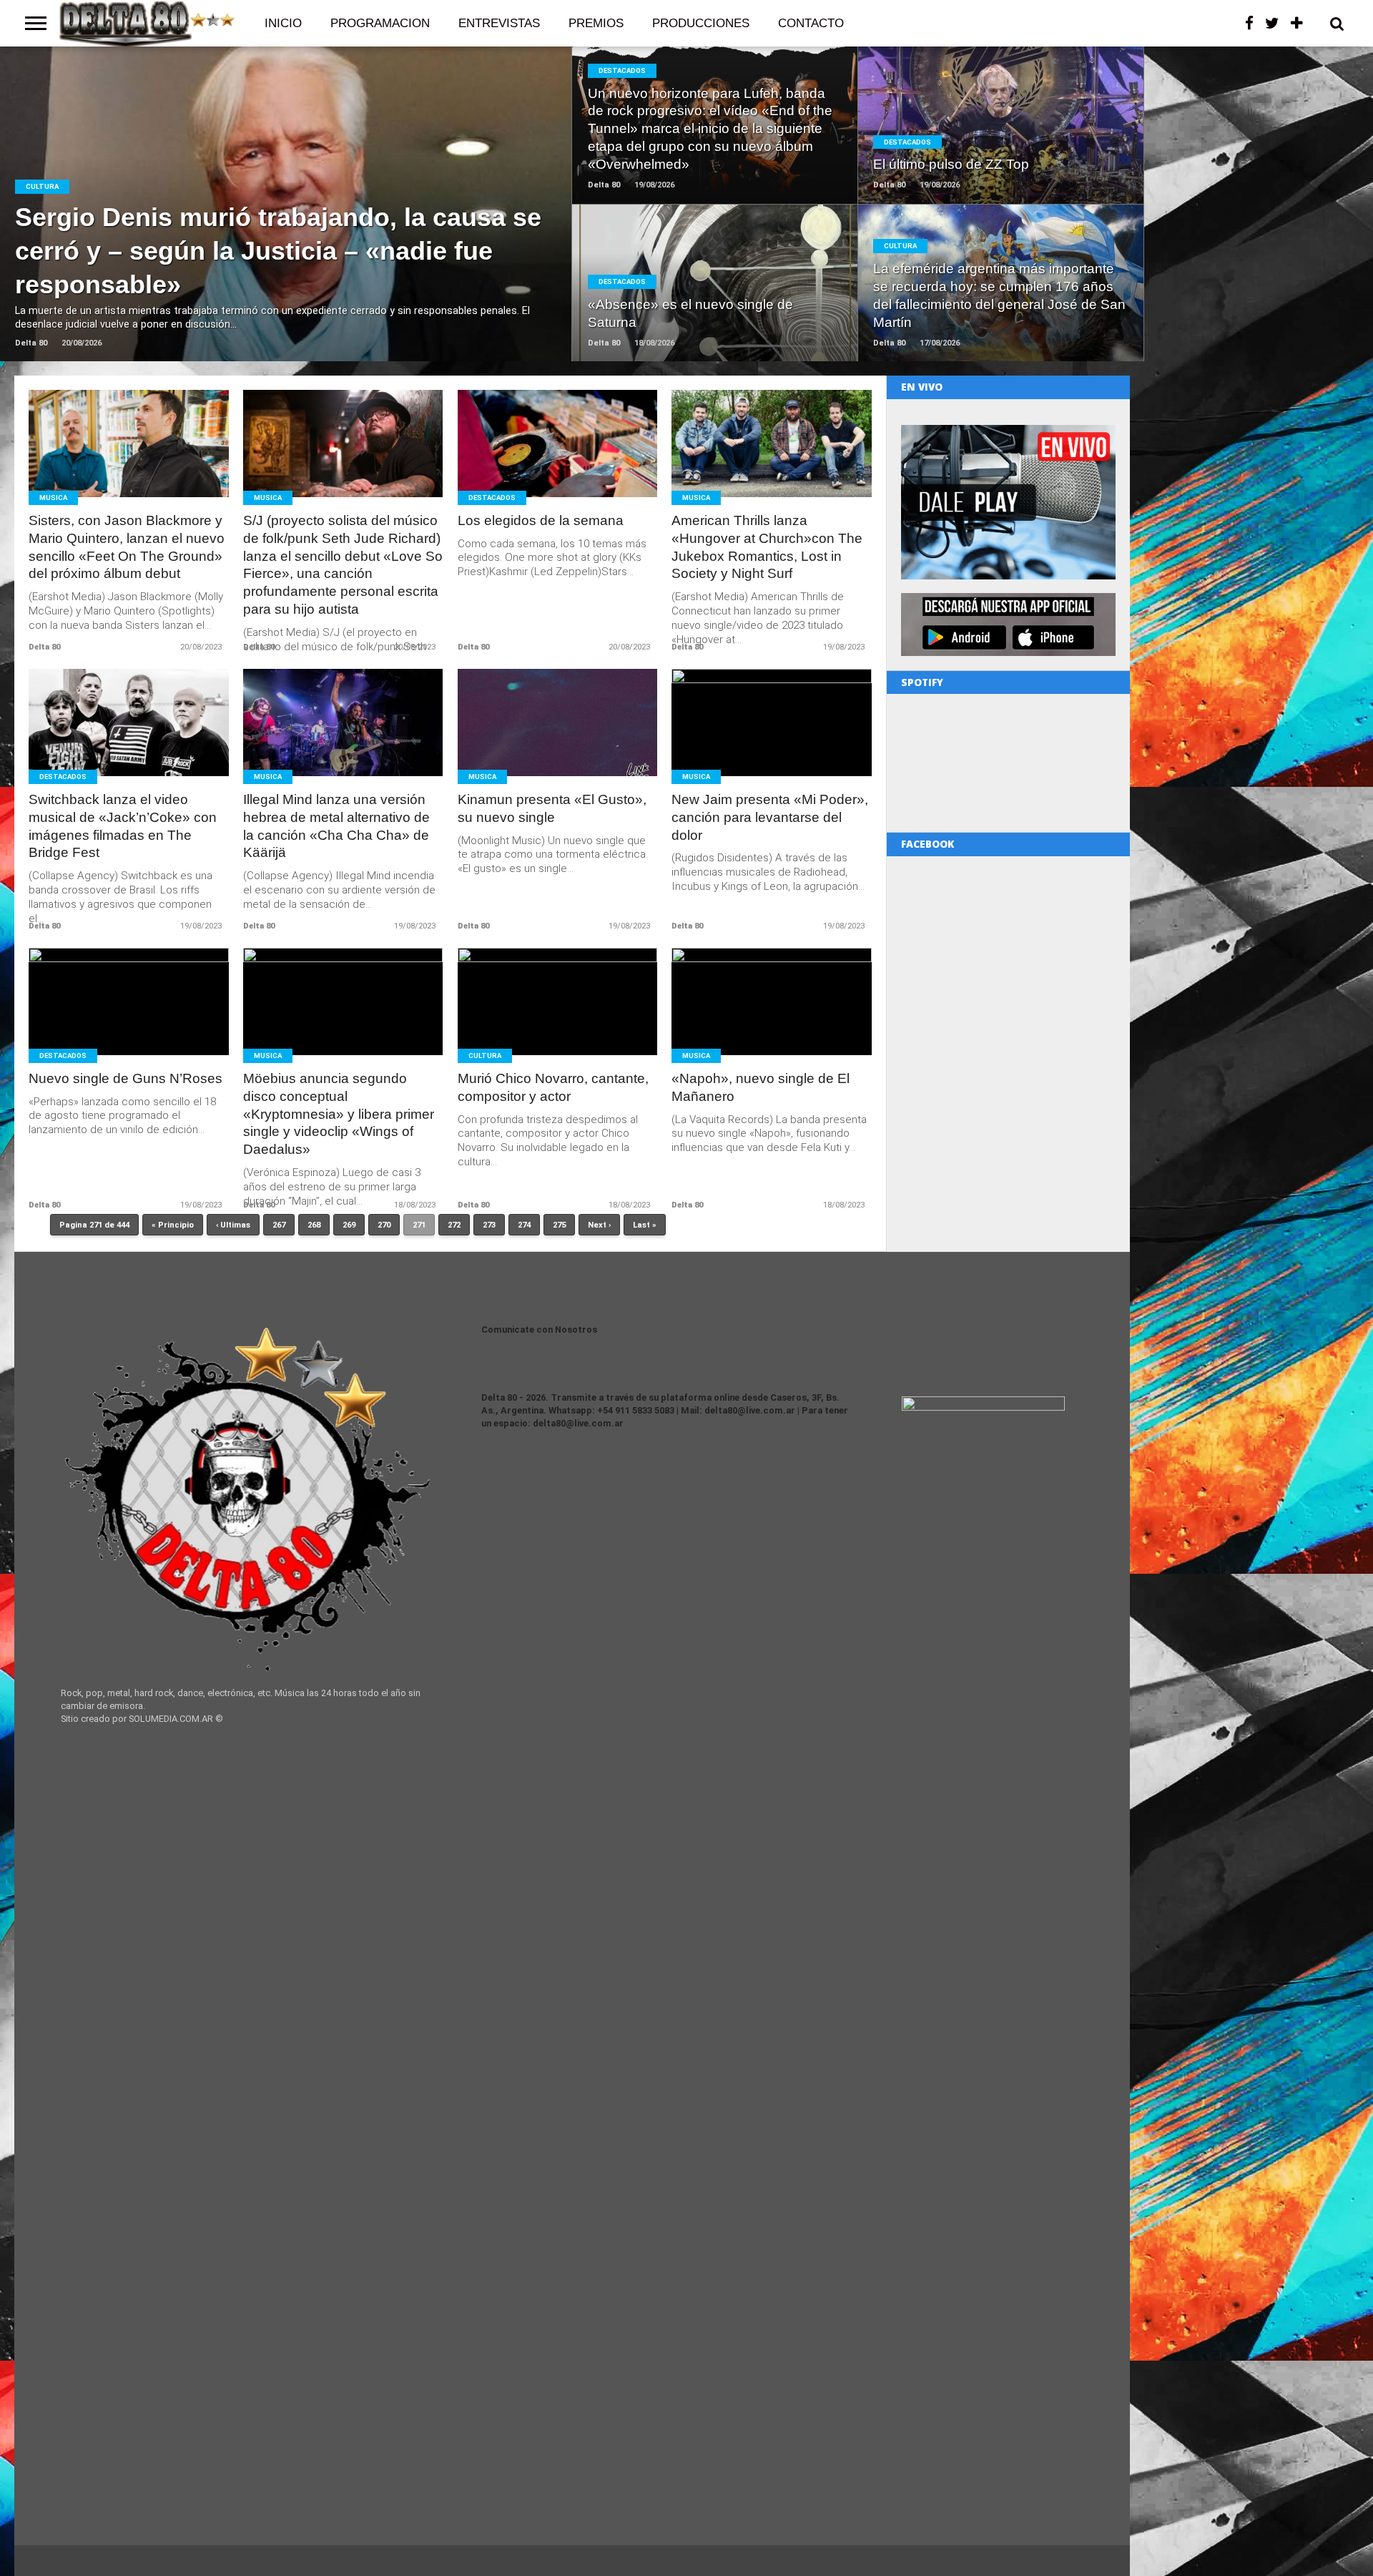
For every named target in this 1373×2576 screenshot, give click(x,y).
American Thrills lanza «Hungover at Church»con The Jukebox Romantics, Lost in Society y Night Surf (767, 547)
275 (559, 1225)
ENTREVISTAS (499, 23)
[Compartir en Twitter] (286, 234)
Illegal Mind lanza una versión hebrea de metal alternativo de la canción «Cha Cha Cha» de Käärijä (336, 826)
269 (349, 1225)
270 (384, 1225)
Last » (645, 1225)
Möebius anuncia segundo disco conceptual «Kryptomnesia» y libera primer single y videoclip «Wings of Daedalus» (339, 1114)
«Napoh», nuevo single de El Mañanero (761, 1087)
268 (314, 1225)
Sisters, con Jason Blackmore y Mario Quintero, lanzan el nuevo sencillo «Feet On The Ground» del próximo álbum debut (127, 547)
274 (524, 1225)
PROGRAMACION (380, 23)
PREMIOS (596, 23)
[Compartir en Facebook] (256, 234)
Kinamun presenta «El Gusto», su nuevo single (552, 808)
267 (279, 1225)
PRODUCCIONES (701, 23)
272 (454, 1225)
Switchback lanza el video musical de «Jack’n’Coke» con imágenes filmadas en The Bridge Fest (123, 826)
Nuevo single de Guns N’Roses (126, 1078)
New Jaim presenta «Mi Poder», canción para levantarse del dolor (770, 817)
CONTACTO (811, 23)
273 (489, 1225)
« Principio (173, 1225)
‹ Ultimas (233, 1225)
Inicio (283, 23)
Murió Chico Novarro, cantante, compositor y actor (553, 1087)
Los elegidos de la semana (541, 520)
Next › (599, 1225)
